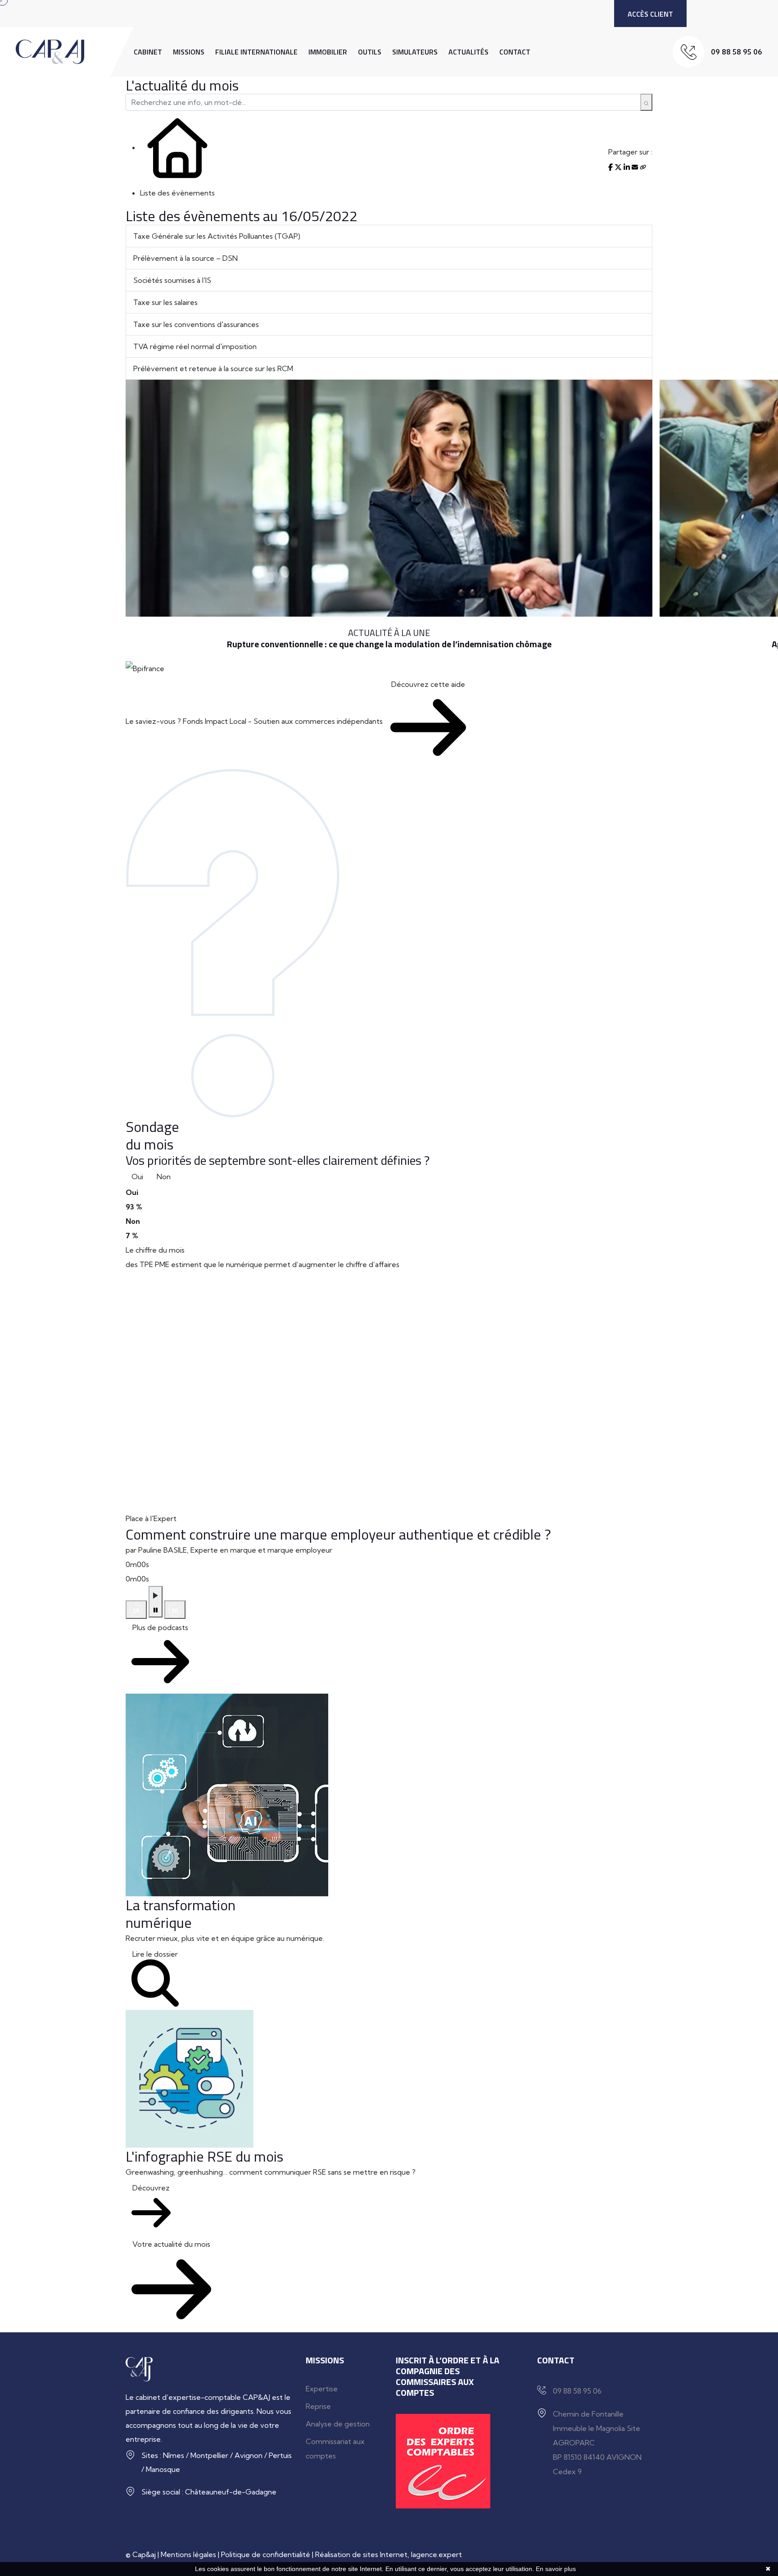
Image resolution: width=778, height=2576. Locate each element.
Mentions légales (188, 2554)
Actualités (468, 52)
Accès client (650, 14)
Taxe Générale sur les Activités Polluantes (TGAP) (217, 236)
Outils (370, 52)
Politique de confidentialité (266, 2554)
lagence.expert (436, 2554)
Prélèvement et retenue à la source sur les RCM (213, 368)
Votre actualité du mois (171, 2244)
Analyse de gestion (338, 2424)
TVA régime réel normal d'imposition (195, 346)
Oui (137, 1177)
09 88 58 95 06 (737, 52)
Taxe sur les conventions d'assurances (196, 324)
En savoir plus (556, 2569)
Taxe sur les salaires (165, 302)
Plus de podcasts (160, 1627)
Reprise (318, 2406)
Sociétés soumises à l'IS (172, 280)
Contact (515, 52)
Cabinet (148, 52)
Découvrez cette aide (428, 684)
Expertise (322, 2389)
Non (164, 1177)
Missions (189, 52)
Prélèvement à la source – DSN (185, 258)
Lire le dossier (155, 1954)
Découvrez (151, 2188)
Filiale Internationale (256, 52)
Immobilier (328, 52)
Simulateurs (415, 52)
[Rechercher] (646, 102)
